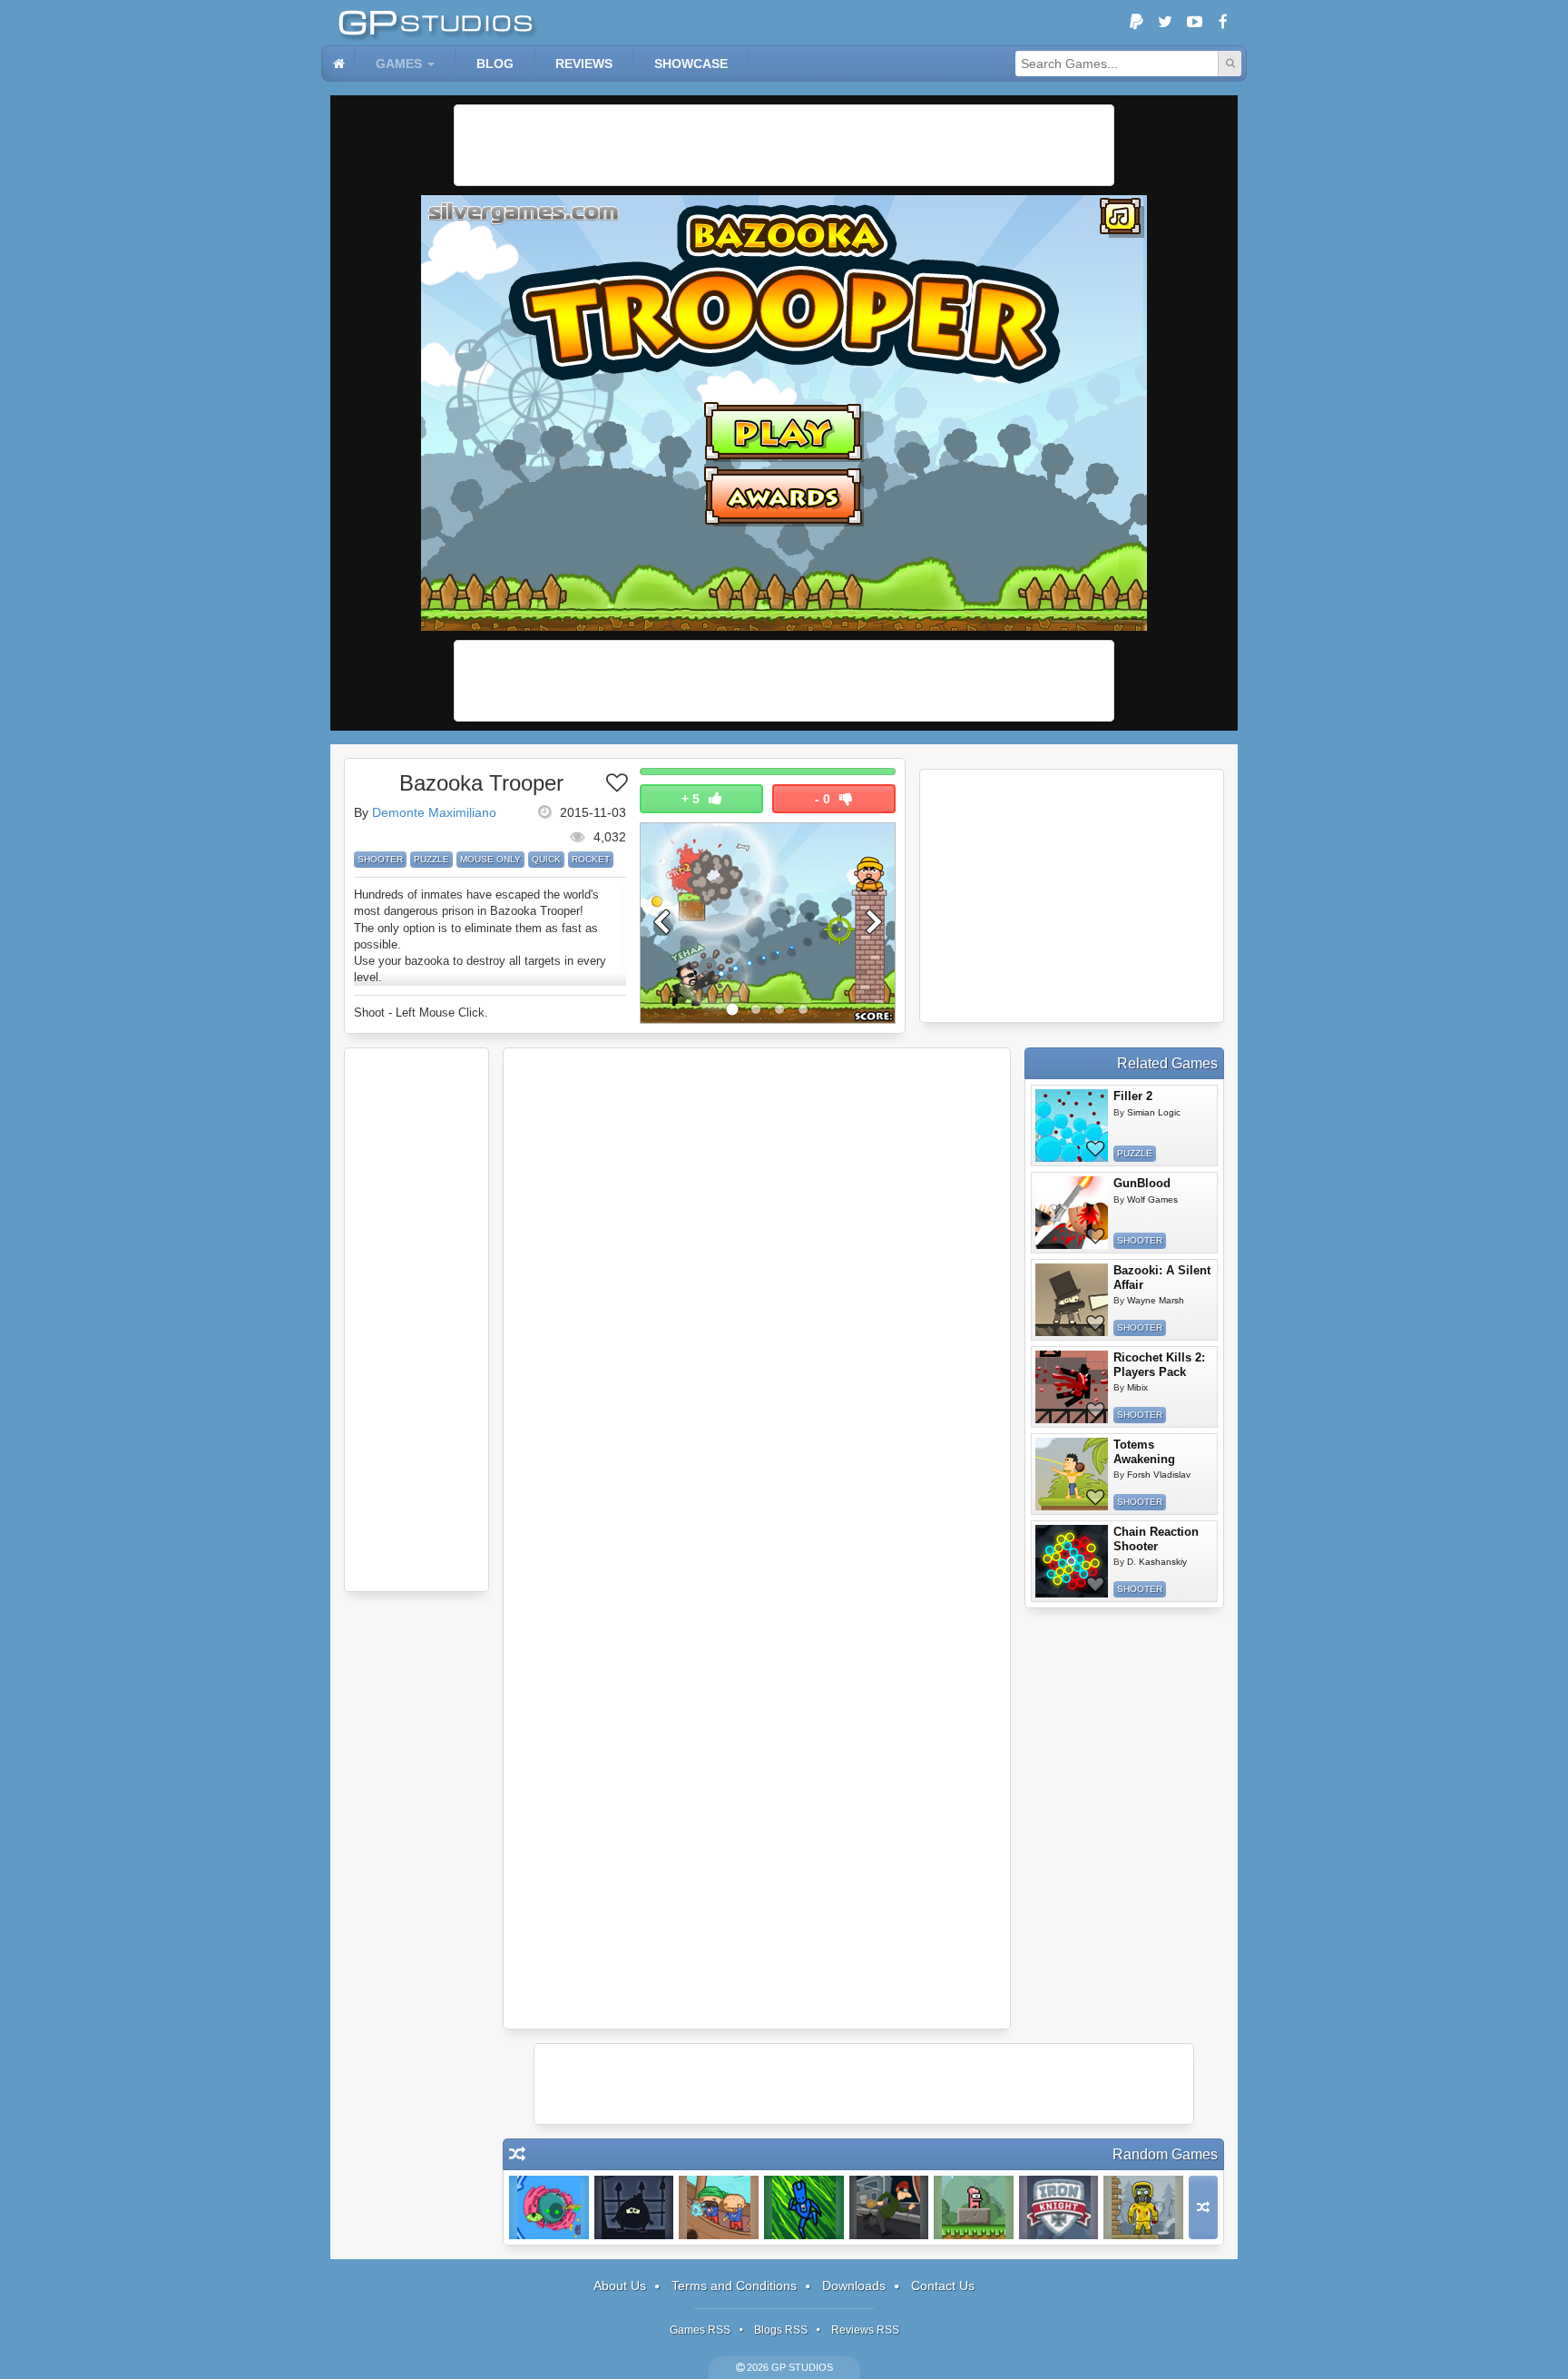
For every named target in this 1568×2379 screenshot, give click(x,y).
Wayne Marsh (1156, 1300)
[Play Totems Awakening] (1072, 1474)
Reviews (584, 64)
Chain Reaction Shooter (1156, 1539)
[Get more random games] (1203, 2207)
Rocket (591, 859)
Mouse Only (490, 859)
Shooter (380, 859)
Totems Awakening (1144, 1452)
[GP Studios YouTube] (1194, 23)
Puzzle (431, 859)
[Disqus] (757, 1298)
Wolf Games (1152, 1199)
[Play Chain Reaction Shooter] (1072, 1561)
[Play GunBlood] (1072, 1213)
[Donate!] (1136, 23)
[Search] (1230, 64)
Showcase (691, 64)
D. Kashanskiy (1157, 1562)
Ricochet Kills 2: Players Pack (1159, 1365)
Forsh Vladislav (1159, 1475)
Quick (546, 859)
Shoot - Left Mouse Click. (421, 1013)
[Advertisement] (784, 145)
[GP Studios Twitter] (1165, 23)
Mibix (1137, 1387)
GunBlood (1142, 1183)
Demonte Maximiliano (434, 812)
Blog (495, 64)
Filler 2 (1133, 1096)
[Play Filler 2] (1072, 1126)
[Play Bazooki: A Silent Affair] (1072, 1300)
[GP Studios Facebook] (1223, 23)
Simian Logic (1154, 1112)
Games (399, 64)
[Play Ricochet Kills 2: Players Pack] (1072, 1387)
